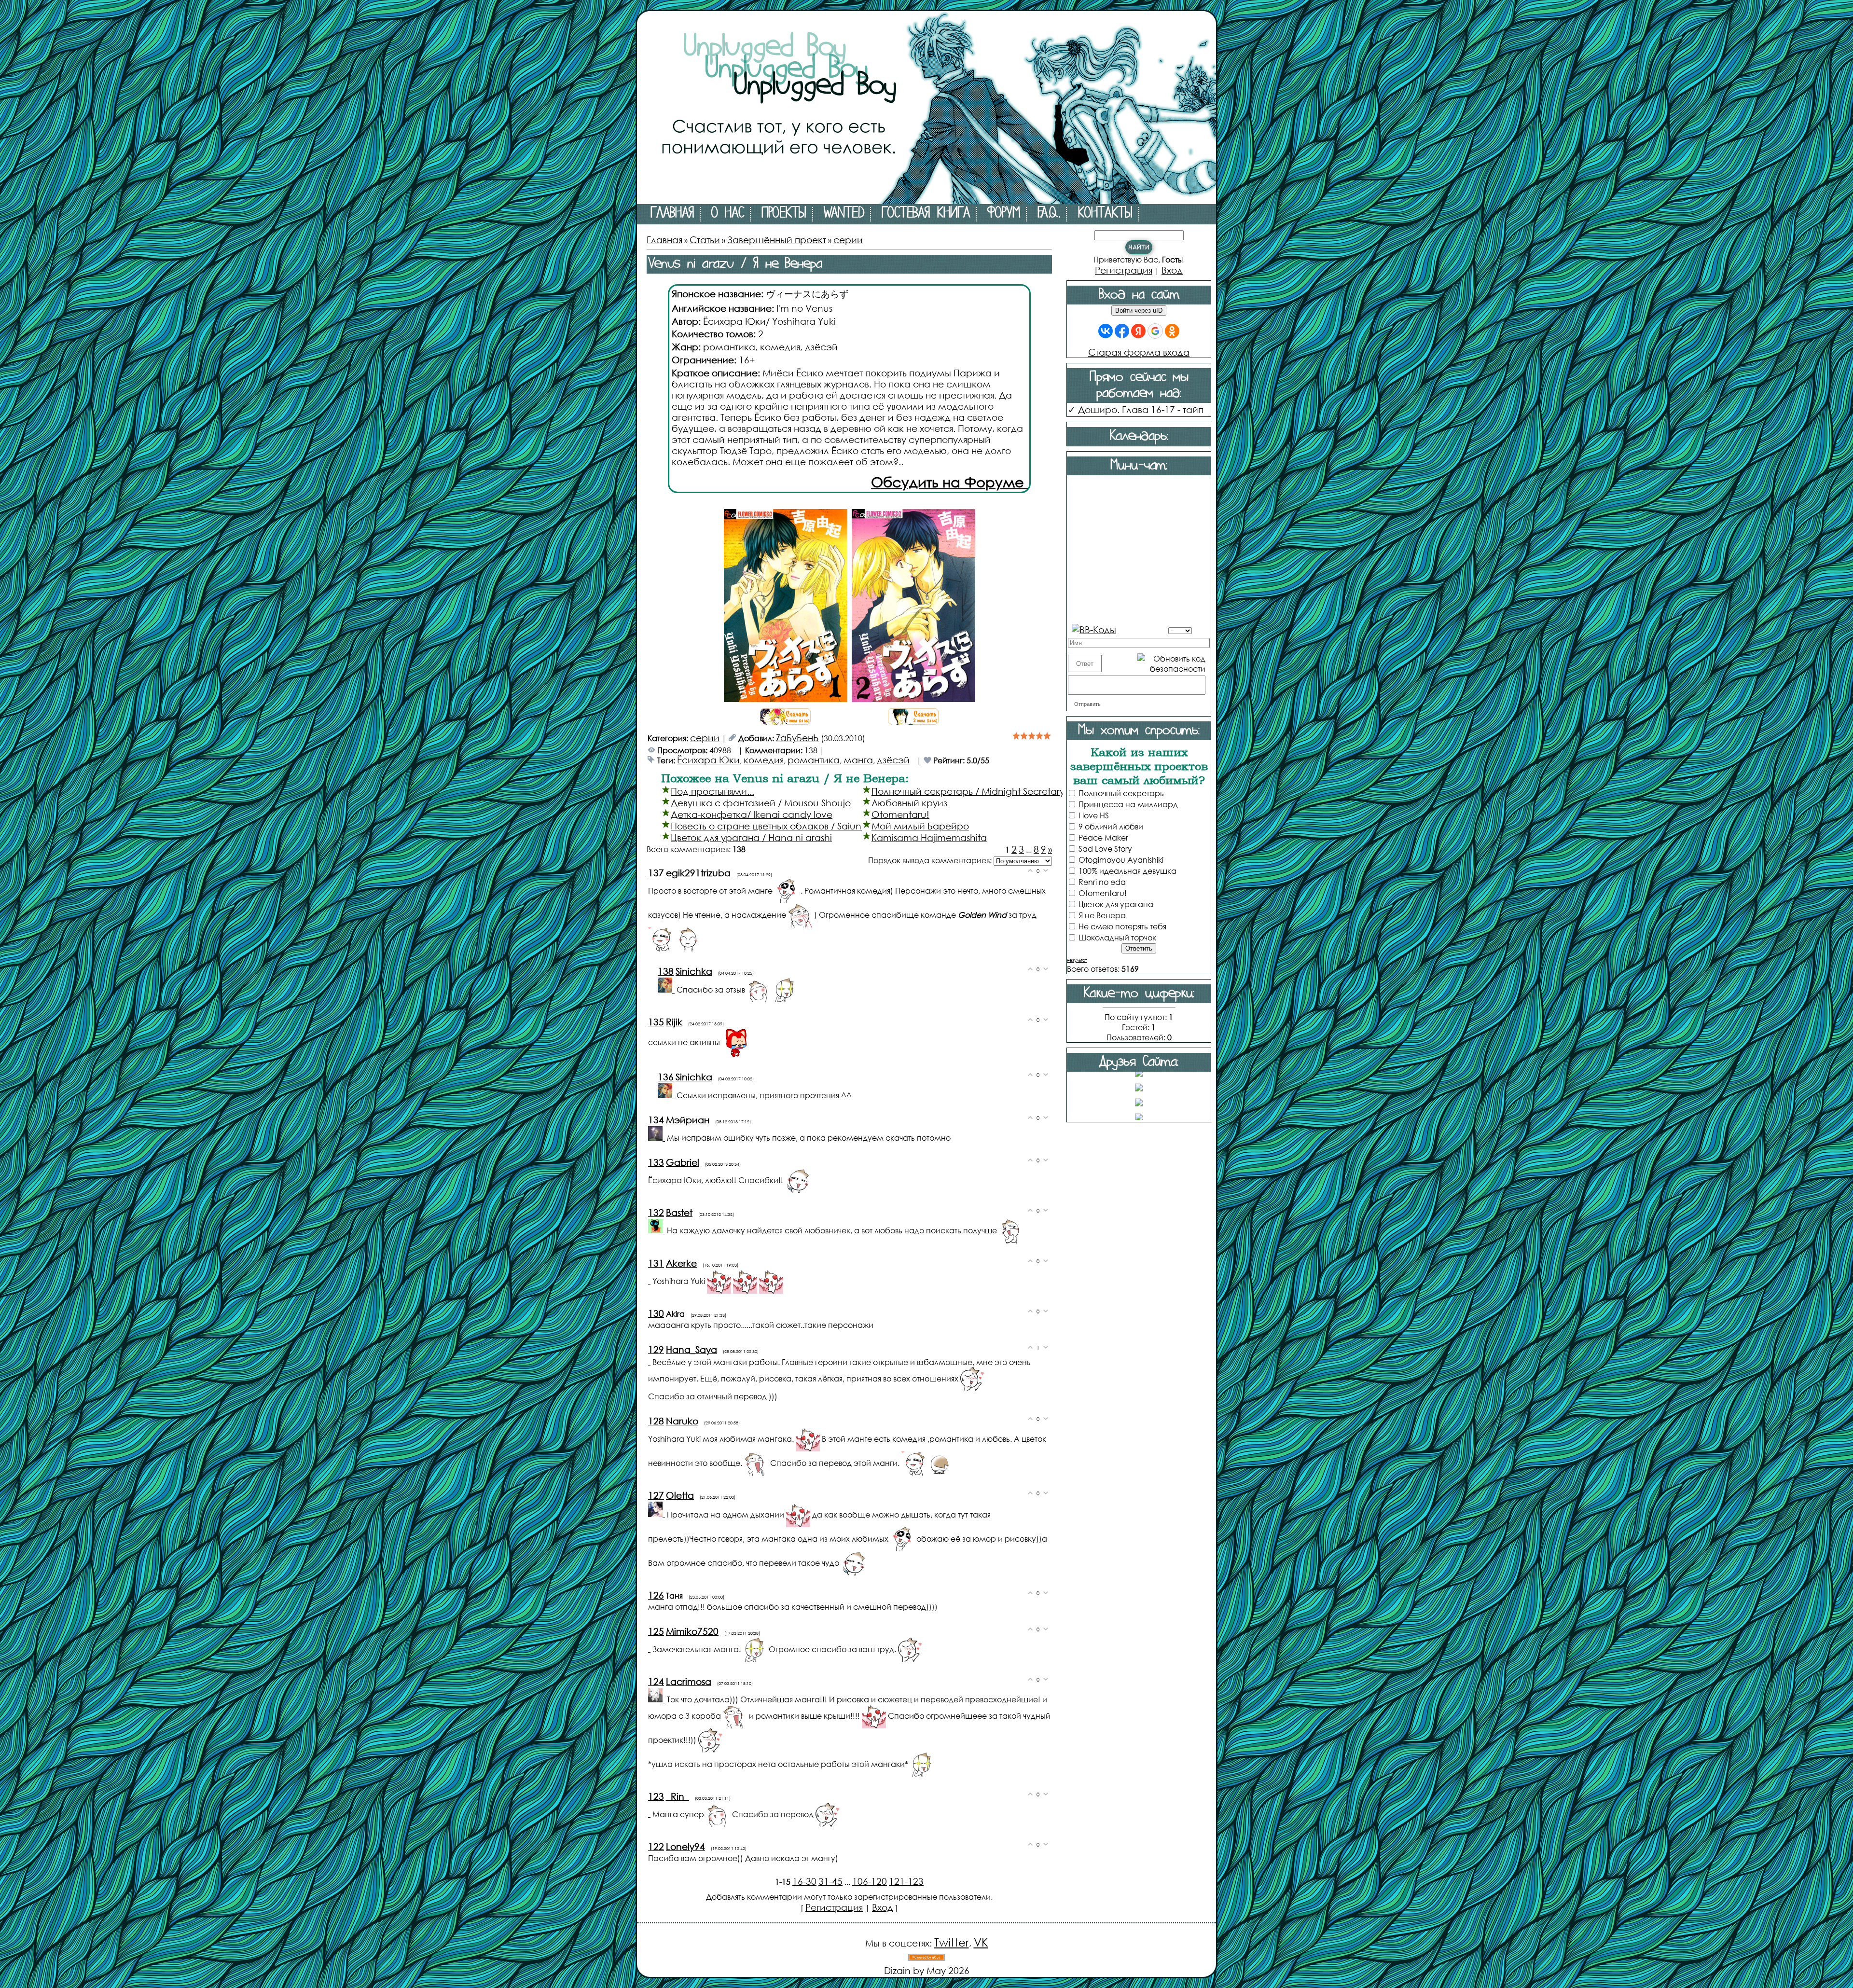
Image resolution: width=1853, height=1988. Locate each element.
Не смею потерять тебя (1122, 926)
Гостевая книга (926, 214)
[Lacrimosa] (657, 1699)
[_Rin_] (650, 1813)
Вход (883, 1907)
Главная (672, 214)
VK (981, 1942)
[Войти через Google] (1155, 331)
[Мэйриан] (657, 1137)
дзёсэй (893, 760)
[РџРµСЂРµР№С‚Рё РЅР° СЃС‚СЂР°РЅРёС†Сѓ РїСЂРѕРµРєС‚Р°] (926, 200)
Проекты (784, 214)
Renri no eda (1102, 882)
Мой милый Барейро (920, 826)
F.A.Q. (1049, 214)
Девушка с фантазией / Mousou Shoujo (761, 803)
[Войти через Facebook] (1122, 331)
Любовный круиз (909, 803)
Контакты (1105, 214)
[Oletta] (657, 1513)
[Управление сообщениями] (1122, 628)
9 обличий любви (1111, 826)
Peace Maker (1103, 837)
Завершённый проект (777, 240)
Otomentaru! (900, 814)
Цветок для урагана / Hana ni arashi (751, 837)
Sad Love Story (1105, 849)
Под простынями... (712, 791)
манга (858, 760)
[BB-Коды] (1094, 628)
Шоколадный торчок (1117, 937)
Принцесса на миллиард (1128, 804)
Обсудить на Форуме (949, 482)
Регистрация (834, 1907)
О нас (728, 214)
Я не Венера (1102, 915)
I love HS (1094, 815)
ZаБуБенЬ (797, 738)
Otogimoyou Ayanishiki (1121, 860)
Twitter (952, 1942)
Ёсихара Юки (708, 760)
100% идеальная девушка (1127, 871)
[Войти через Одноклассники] (1172, 331)
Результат (1077, 960)
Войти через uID (1139, 311)
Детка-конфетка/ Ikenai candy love (752, 814)
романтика (814, 760)
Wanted (844, 214)
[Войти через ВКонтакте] (1106, 331)
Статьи (705, 240)
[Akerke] (650, 1280)
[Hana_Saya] (650, 1361)
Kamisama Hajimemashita (929, 837)
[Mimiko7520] (650, 1648)
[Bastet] (657, 1230)
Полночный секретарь (1121, 793)
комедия (764, 760)
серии (848, 240)
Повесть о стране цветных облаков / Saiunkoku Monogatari (804, 826)
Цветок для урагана (1116, 904)
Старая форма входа (1139, 352)
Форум (1004, 214)
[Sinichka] (667, 989)
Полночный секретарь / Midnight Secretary (968, 791)
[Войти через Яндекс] (1138, 331)
